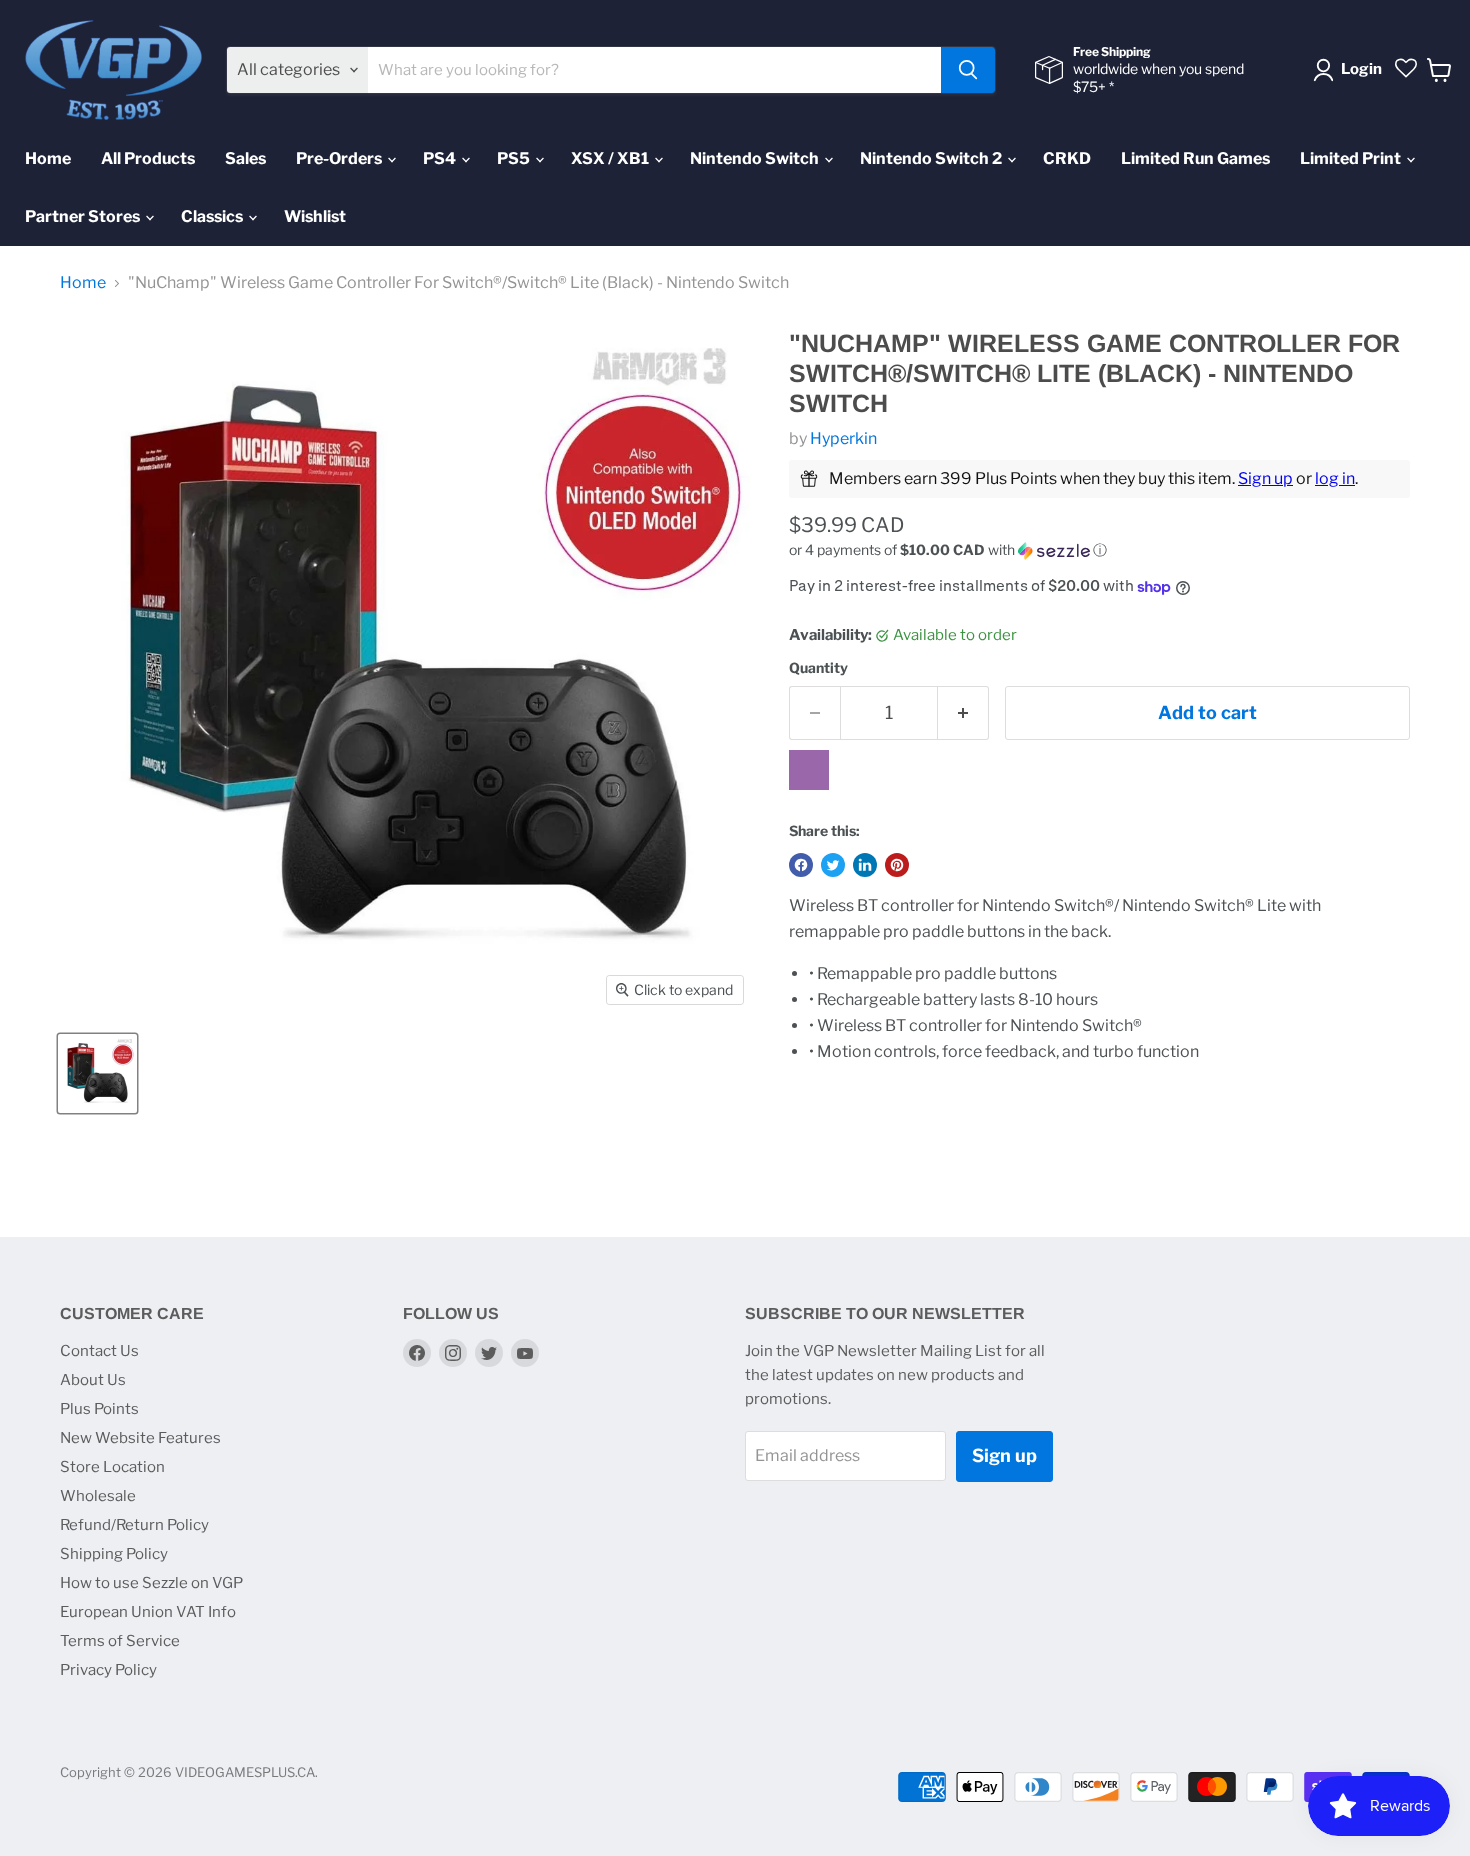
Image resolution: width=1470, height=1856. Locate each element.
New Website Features (140, 1438)
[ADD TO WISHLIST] (809, 770)
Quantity (818, 668)
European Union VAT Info (148, 1612)
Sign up (1265, 478)
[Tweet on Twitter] (833, 865)
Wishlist (315, 216)
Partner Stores (84, 216)
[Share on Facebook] (801, 865)
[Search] (968, 70)
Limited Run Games (1195, 158)
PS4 (441, 158)
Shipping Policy (114, 1554)
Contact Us (99, 1351)
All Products (148, 158)
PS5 (515, 158)
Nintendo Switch (756, 158)
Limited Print (1352, 158)
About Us (93, 1380)
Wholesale (98, 1496)
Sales (245, 158)
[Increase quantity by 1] (963, 713)
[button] (1099, 550)
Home (48, 158)
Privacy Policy (108, 1670)
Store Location (112, 1467)
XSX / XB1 (611, 158)
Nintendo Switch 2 (932, 158)
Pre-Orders (340, 158)
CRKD (1067, 158)
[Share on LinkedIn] (865, 865)
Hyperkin (843, 438)
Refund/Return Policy (134, 1525)
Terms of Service (120, 1641)
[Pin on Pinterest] (897, 865)
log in (1335, 478)
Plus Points (99, 1409)
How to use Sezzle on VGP (151, 1583)
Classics (213, 216)
